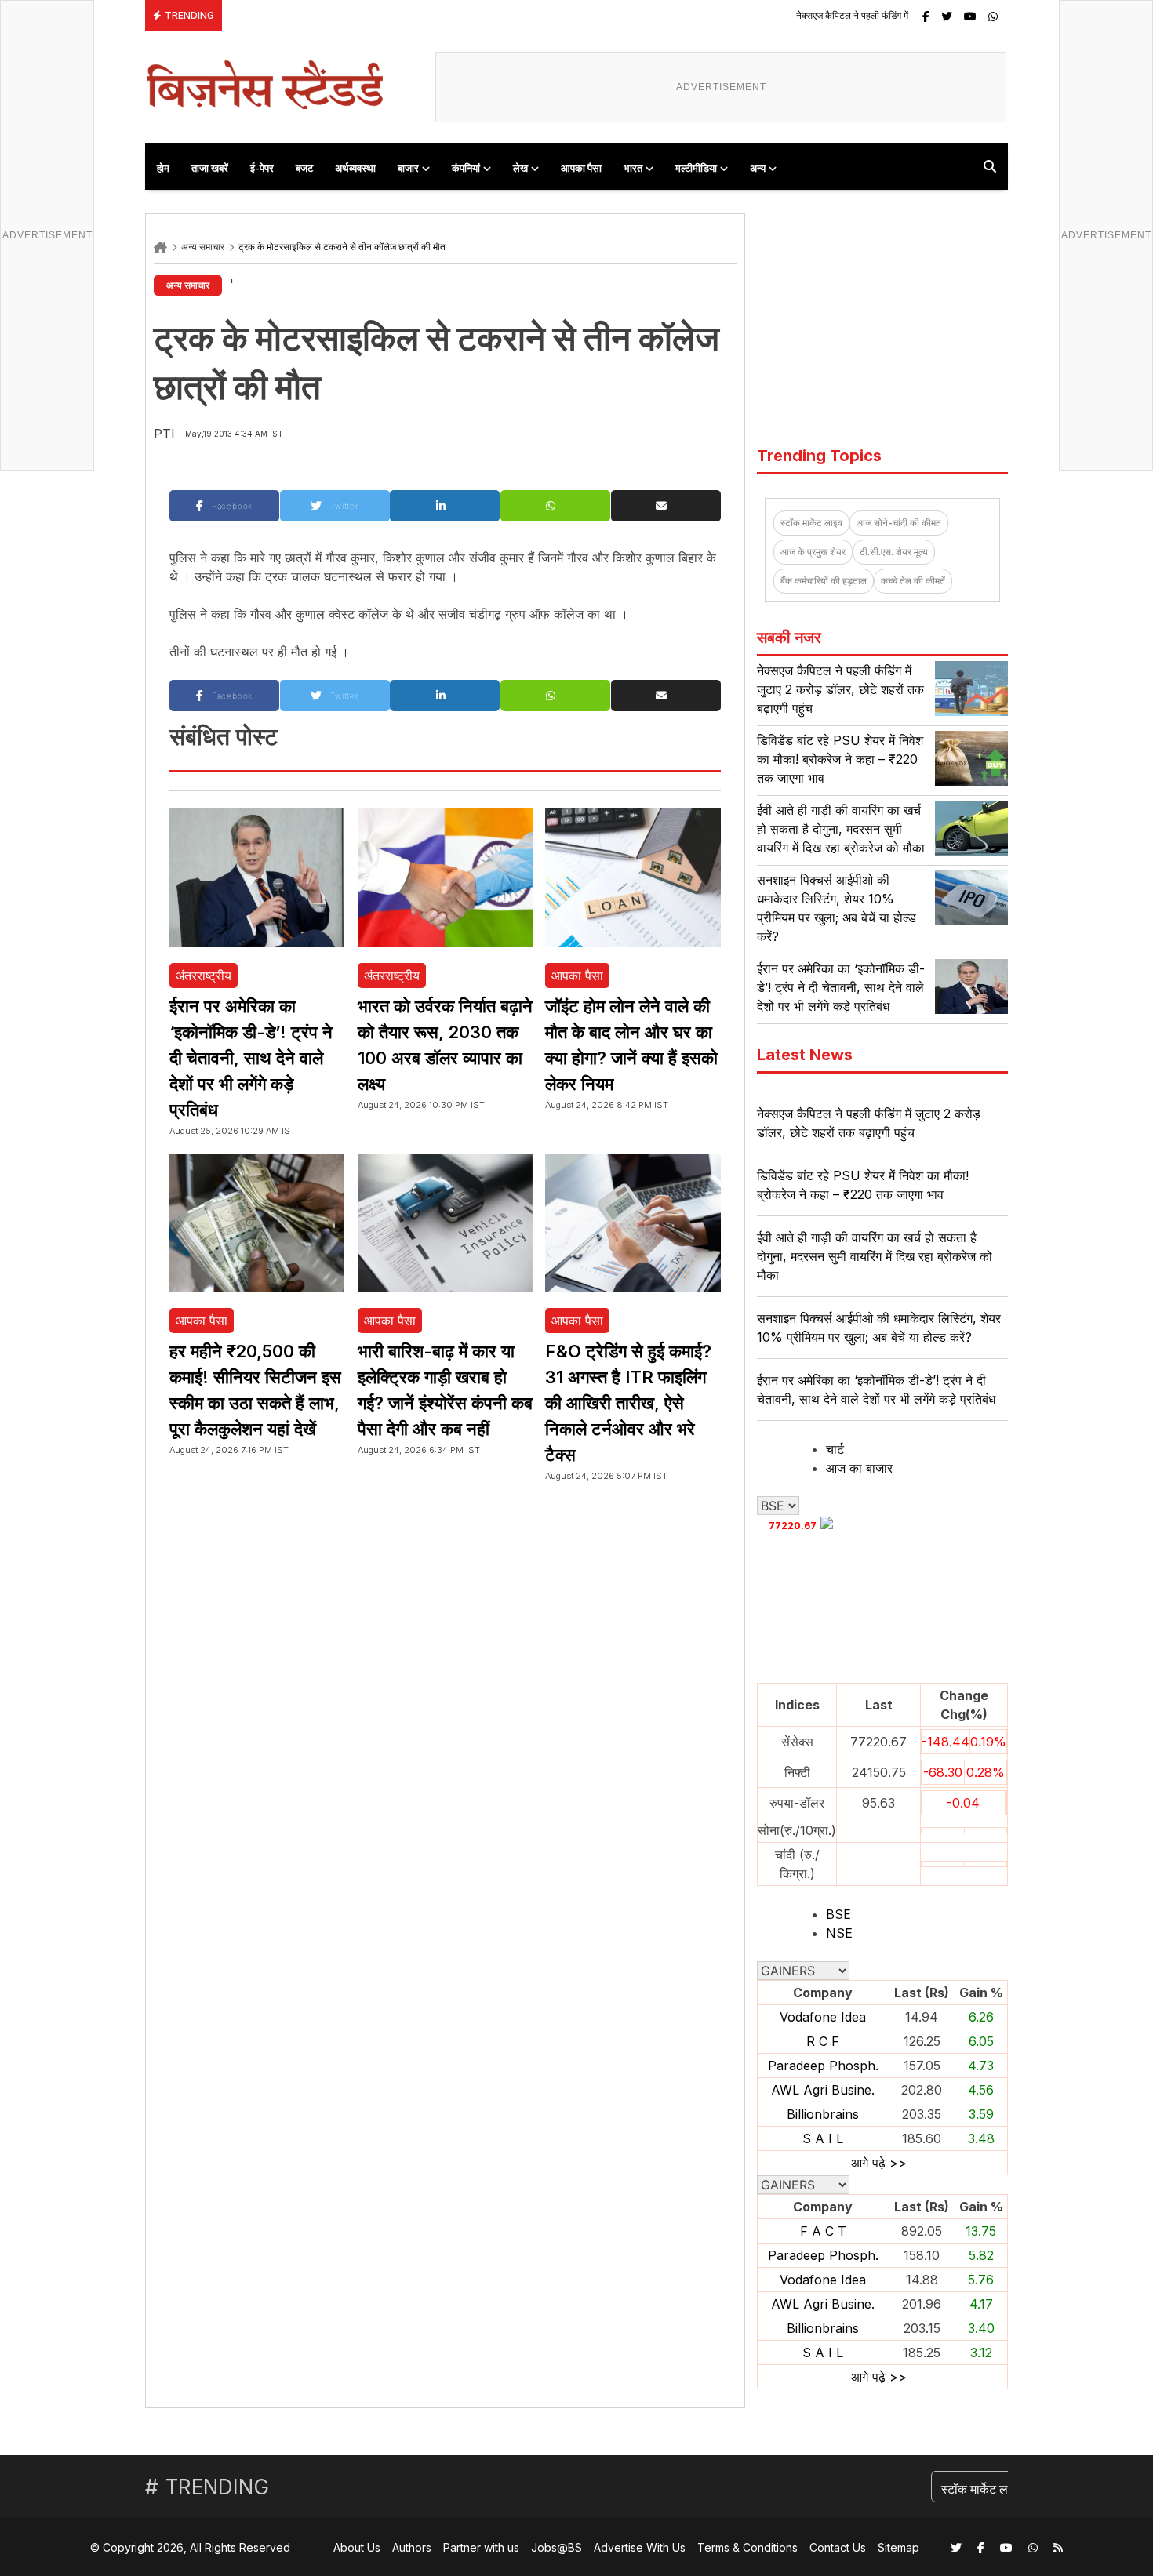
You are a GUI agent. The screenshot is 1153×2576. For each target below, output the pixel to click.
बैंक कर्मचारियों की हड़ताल (824, 581)
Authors (412, 2547)
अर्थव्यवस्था (355, 168)
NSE (839, 1933)
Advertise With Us (640, 2547)
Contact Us (838, 2547)
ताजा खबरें (210, 168)
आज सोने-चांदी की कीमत (899, 523)
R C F (823, 2041)
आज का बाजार (859, 1468)
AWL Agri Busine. (823, 2090)
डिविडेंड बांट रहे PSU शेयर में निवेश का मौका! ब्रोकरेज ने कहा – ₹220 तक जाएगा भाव (840, 759)
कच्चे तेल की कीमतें (913, 581)
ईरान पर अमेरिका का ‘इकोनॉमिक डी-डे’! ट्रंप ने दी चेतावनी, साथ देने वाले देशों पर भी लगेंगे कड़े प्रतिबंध (251, 1058)
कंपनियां (466, 168)
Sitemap (898, 2547)
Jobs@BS (556, 2547)
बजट (304, 168)
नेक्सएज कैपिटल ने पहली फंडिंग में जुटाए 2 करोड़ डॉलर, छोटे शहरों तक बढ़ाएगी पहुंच (832, 15)
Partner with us (481, 2547)
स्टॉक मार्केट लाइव (811, 523)
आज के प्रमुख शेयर (813, 552)
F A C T (823, 2231)
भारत (633, 168)
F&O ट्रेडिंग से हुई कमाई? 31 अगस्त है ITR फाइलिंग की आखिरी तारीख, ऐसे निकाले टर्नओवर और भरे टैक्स (628, 1403)
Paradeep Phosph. (823, 2066)
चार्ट (835, 1449)
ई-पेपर (262, 168)
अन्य (758, 168)
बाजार (408, 168)
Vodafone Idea (823, 2017)
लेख (520, 168)
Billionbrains (823, 2114)
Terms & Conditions (747, 2547)
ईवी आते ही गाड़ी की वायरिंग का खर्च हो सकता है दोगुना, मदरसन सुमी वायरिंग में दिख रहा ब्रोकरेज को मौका (841, 829)
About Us (357, 2547)
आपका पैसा (581, 168)
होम (163, 168)
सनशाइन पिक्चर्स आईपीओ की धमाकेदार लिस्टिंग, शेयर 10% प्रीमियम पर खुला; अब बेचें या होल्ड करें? (879, 1328)
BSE (838, 1914)
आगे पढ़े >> (879, 2163)
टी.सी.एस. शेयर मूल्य (894, 552)
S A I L (823, 2138)
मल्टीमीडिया (696, 168)
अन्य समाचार (203, 247)
